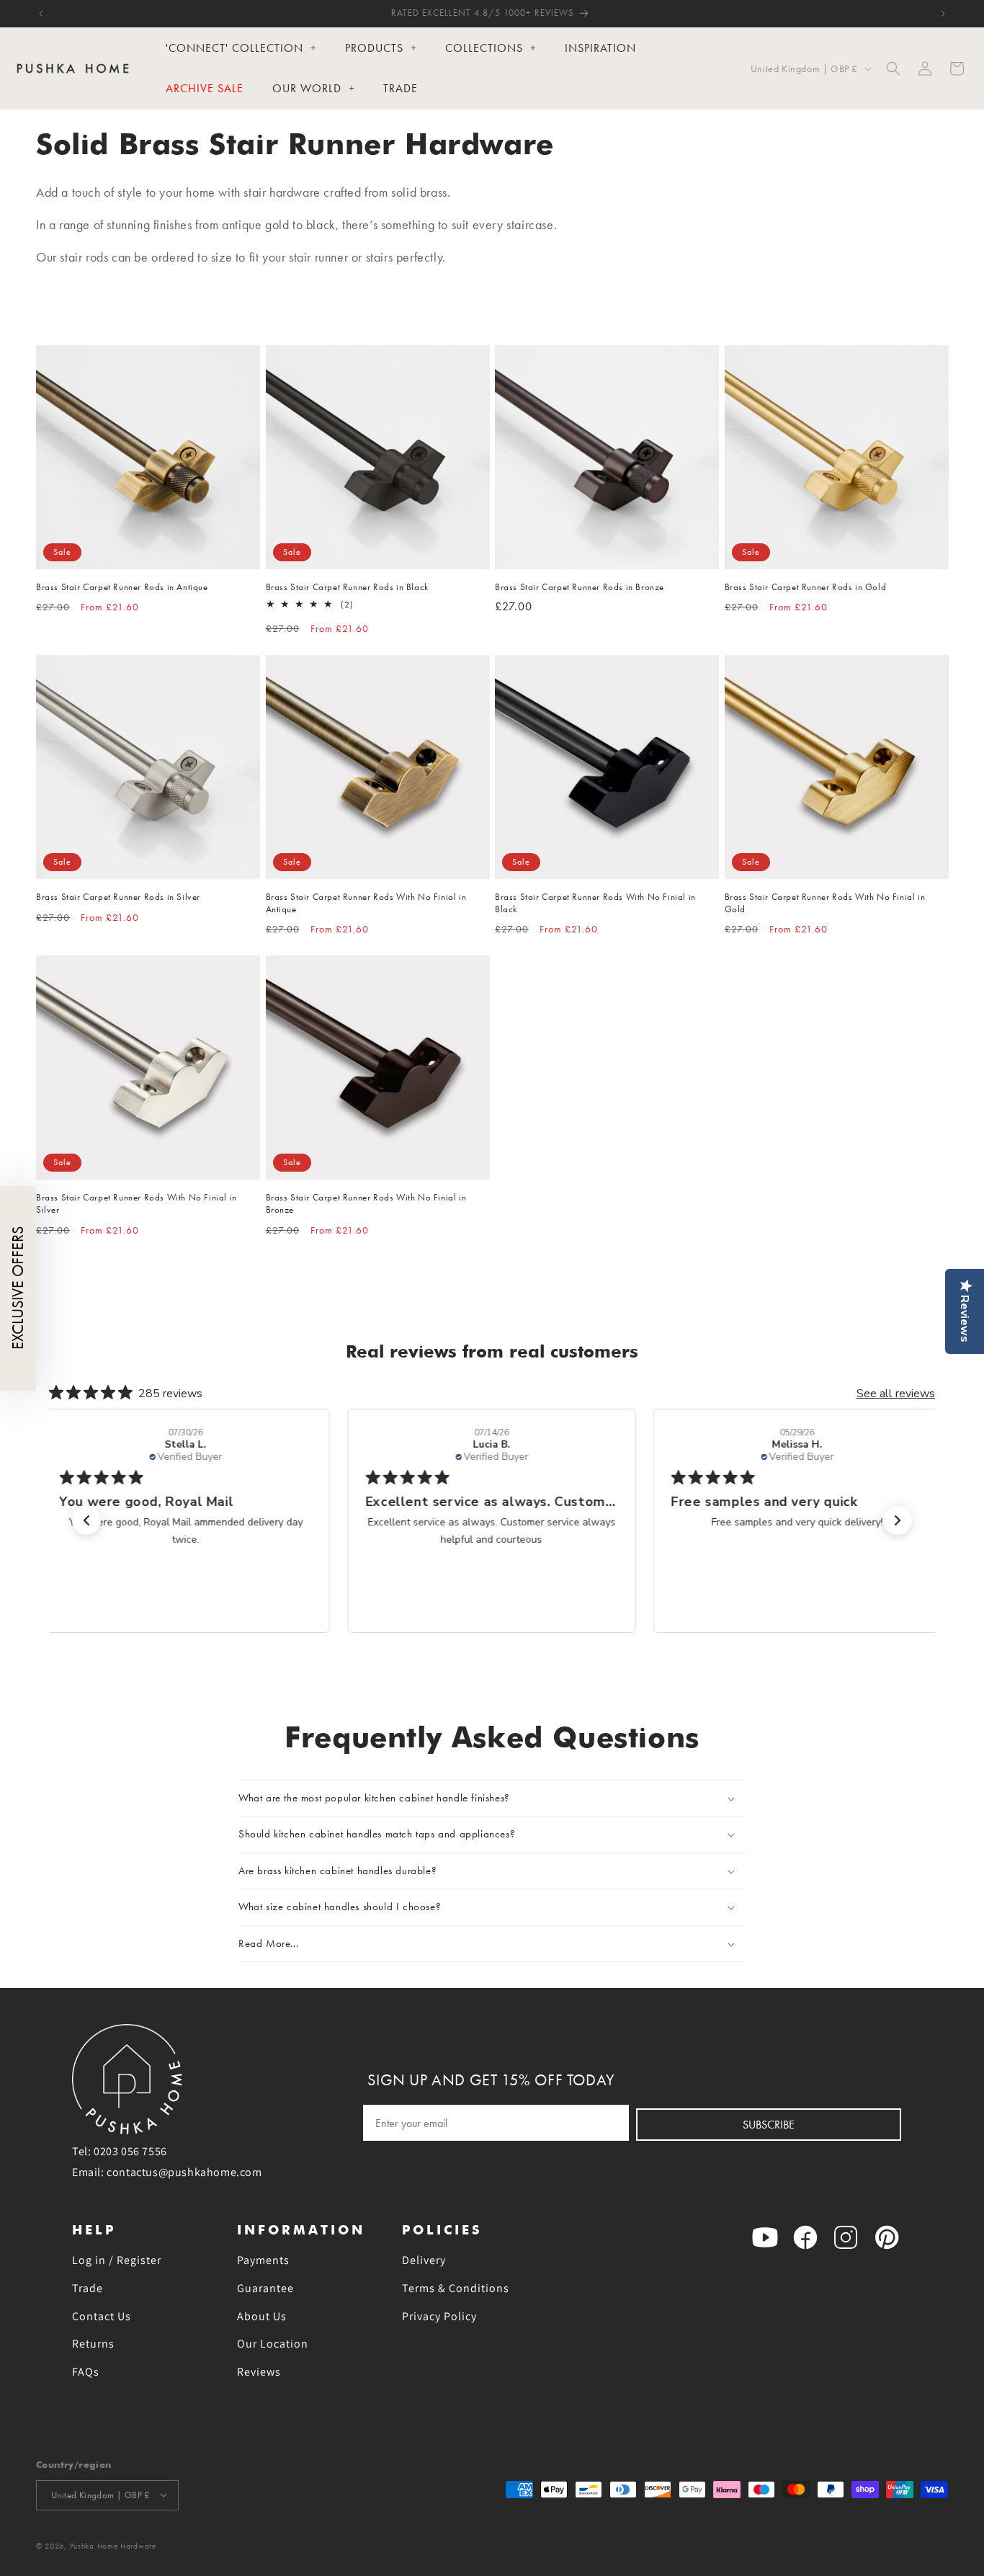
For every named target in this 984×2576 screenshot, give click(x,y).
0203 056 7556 (130, 2151)
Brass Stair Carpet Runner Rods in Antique (122, 587)
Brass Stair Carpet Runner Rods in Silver (118, 897)
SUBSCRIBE (769, 2125)
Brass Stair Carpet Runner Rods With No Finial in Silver (137, 1203)
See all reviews (896, 1394)
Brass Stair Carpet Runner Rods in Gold (806, 587)
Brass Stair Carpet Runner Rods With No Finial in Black (595, 903)
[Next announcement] (943, 14)
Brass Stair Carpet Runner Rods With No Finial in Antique (366, 903)
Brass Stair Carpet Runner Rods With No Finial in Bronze (366, 1203)
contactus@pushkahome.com (184, 2172)
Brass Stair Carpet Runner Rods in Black (347, 587)
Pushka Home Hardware (113, 2545)
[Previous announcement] (41, 14)
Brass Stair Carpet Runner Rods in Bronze (580, 587)
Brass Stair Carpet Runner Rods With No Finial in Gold (825, 903)
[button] (893, 68)
